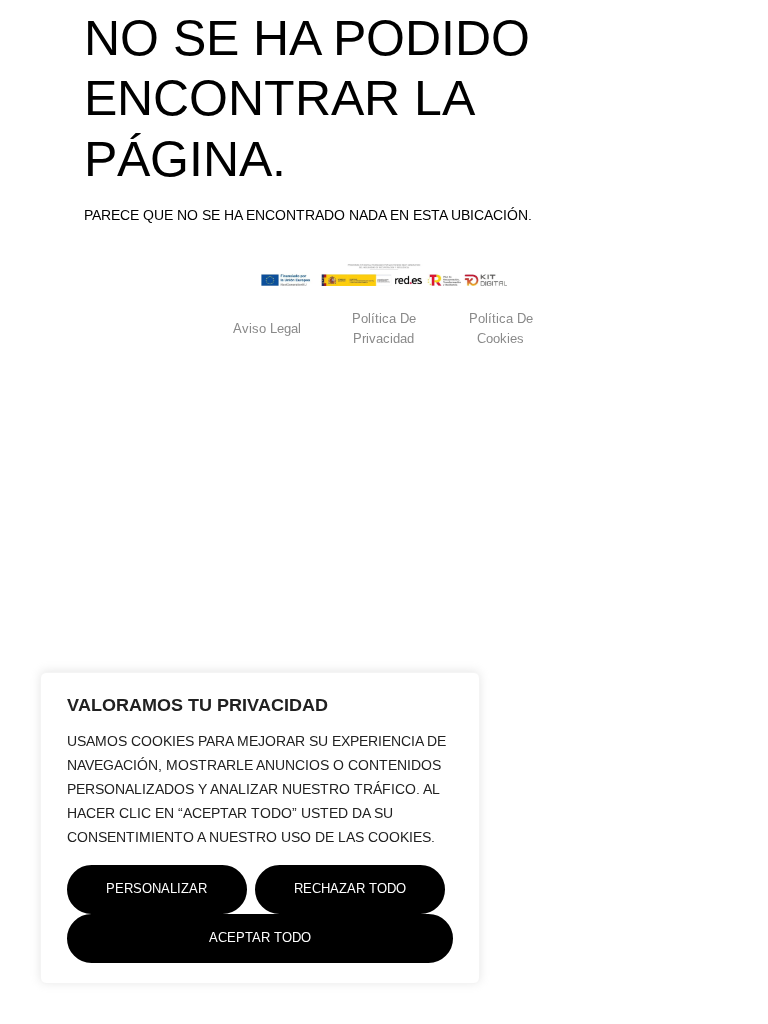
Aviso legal (267, 328)
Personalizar (156, 889)
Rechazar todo (350, 889)
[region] (260, 828)
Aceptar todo (260, 938)
